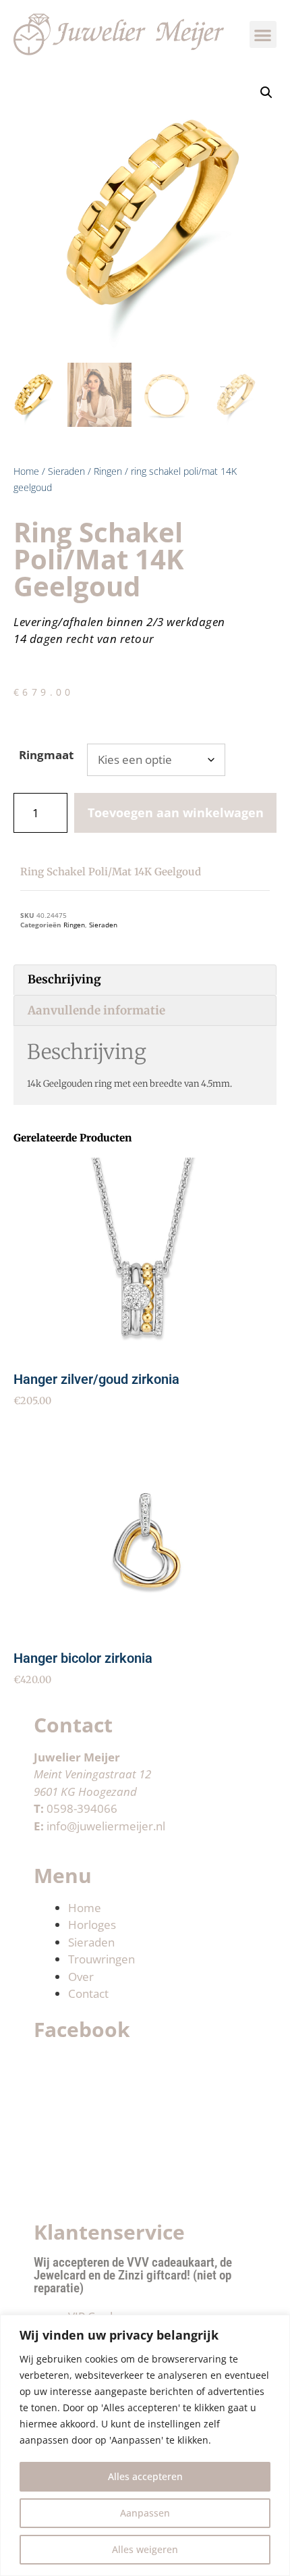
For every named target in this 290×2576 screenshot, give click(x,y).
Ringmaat (46, 755)
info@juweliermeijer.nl (106, 1826)
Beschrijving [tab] (64, 979)
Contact (88, 1993)
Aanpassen (145, 2513)
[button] (263, 35)
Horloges (92, 1925)
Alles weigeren (145, 2549)
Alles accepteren (145, 2476)
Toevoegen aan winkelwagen (176, 813)
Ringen (108, 471)
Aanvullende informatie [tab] (96, 1010)
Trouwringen (101, 1959)
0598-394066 (82, 1808)
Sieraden (66, 471)
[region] (145, 2445)
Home (26, 471)
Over (81, 1977)
